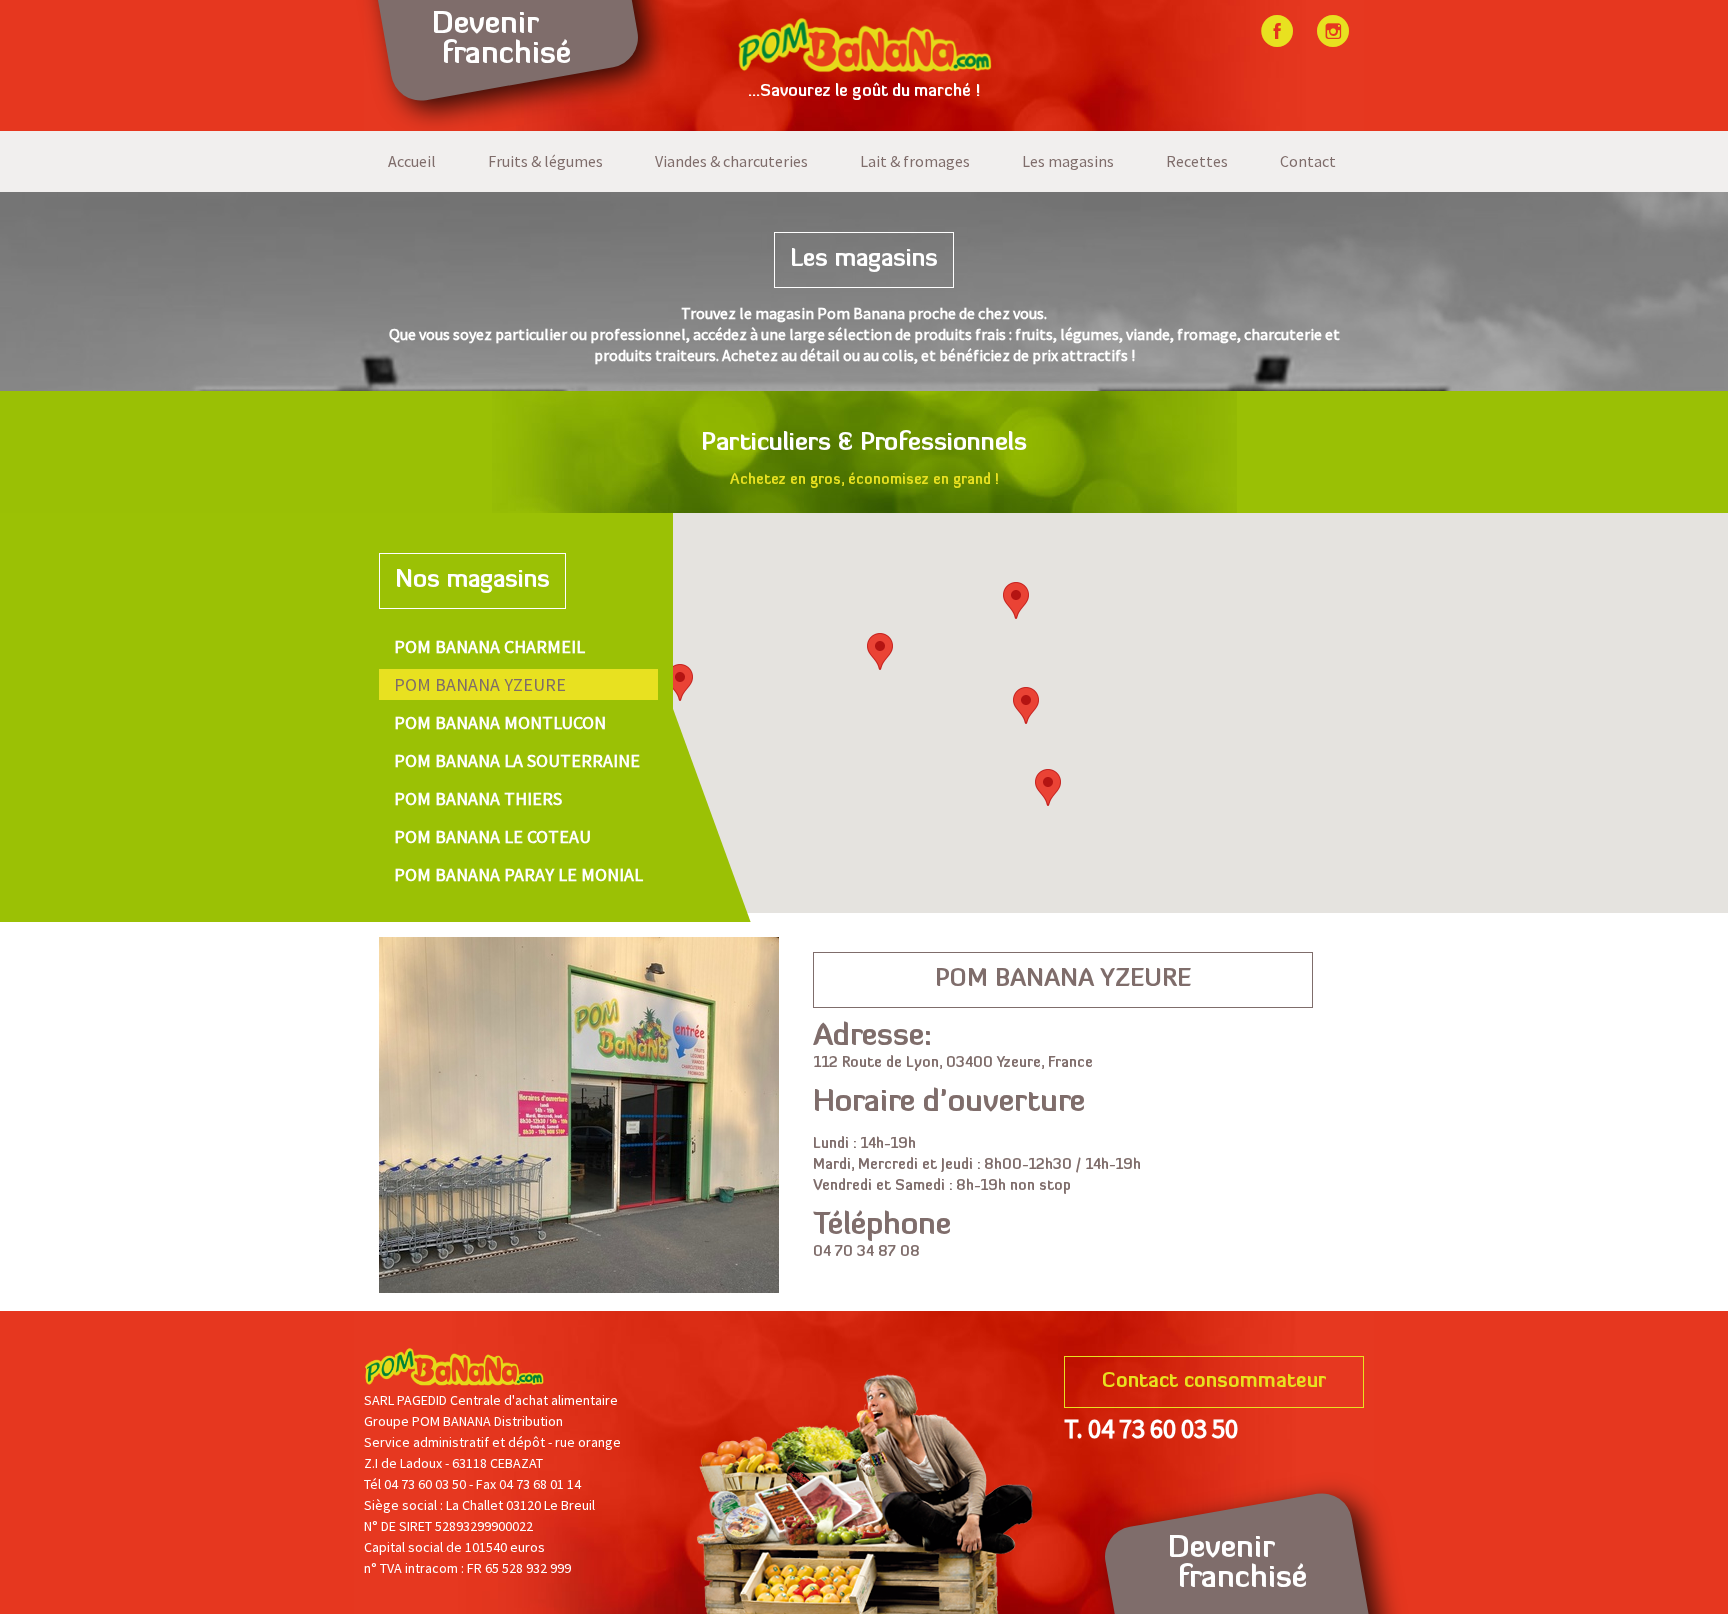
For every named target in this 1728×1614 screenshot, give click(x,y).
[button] (1026, 705)
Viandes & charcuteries (731, 161)
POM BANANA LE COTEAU (492, 836)
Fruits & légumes (545, 161)
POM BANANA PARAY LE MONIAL (518, 874)
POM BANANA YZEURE (480, 684)
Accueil (412, 161)
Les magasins (1068, 161)
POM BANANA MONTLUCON (500, 722)
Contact (1308, 161)
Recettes (1197, 161)
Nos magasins (472, 581)
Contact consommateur (1214, 1382)
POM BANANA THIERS (478, 798)
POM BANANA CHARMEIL (489, 646)
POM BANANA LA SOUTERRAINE (517, 760)
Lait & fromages (915, 161)
